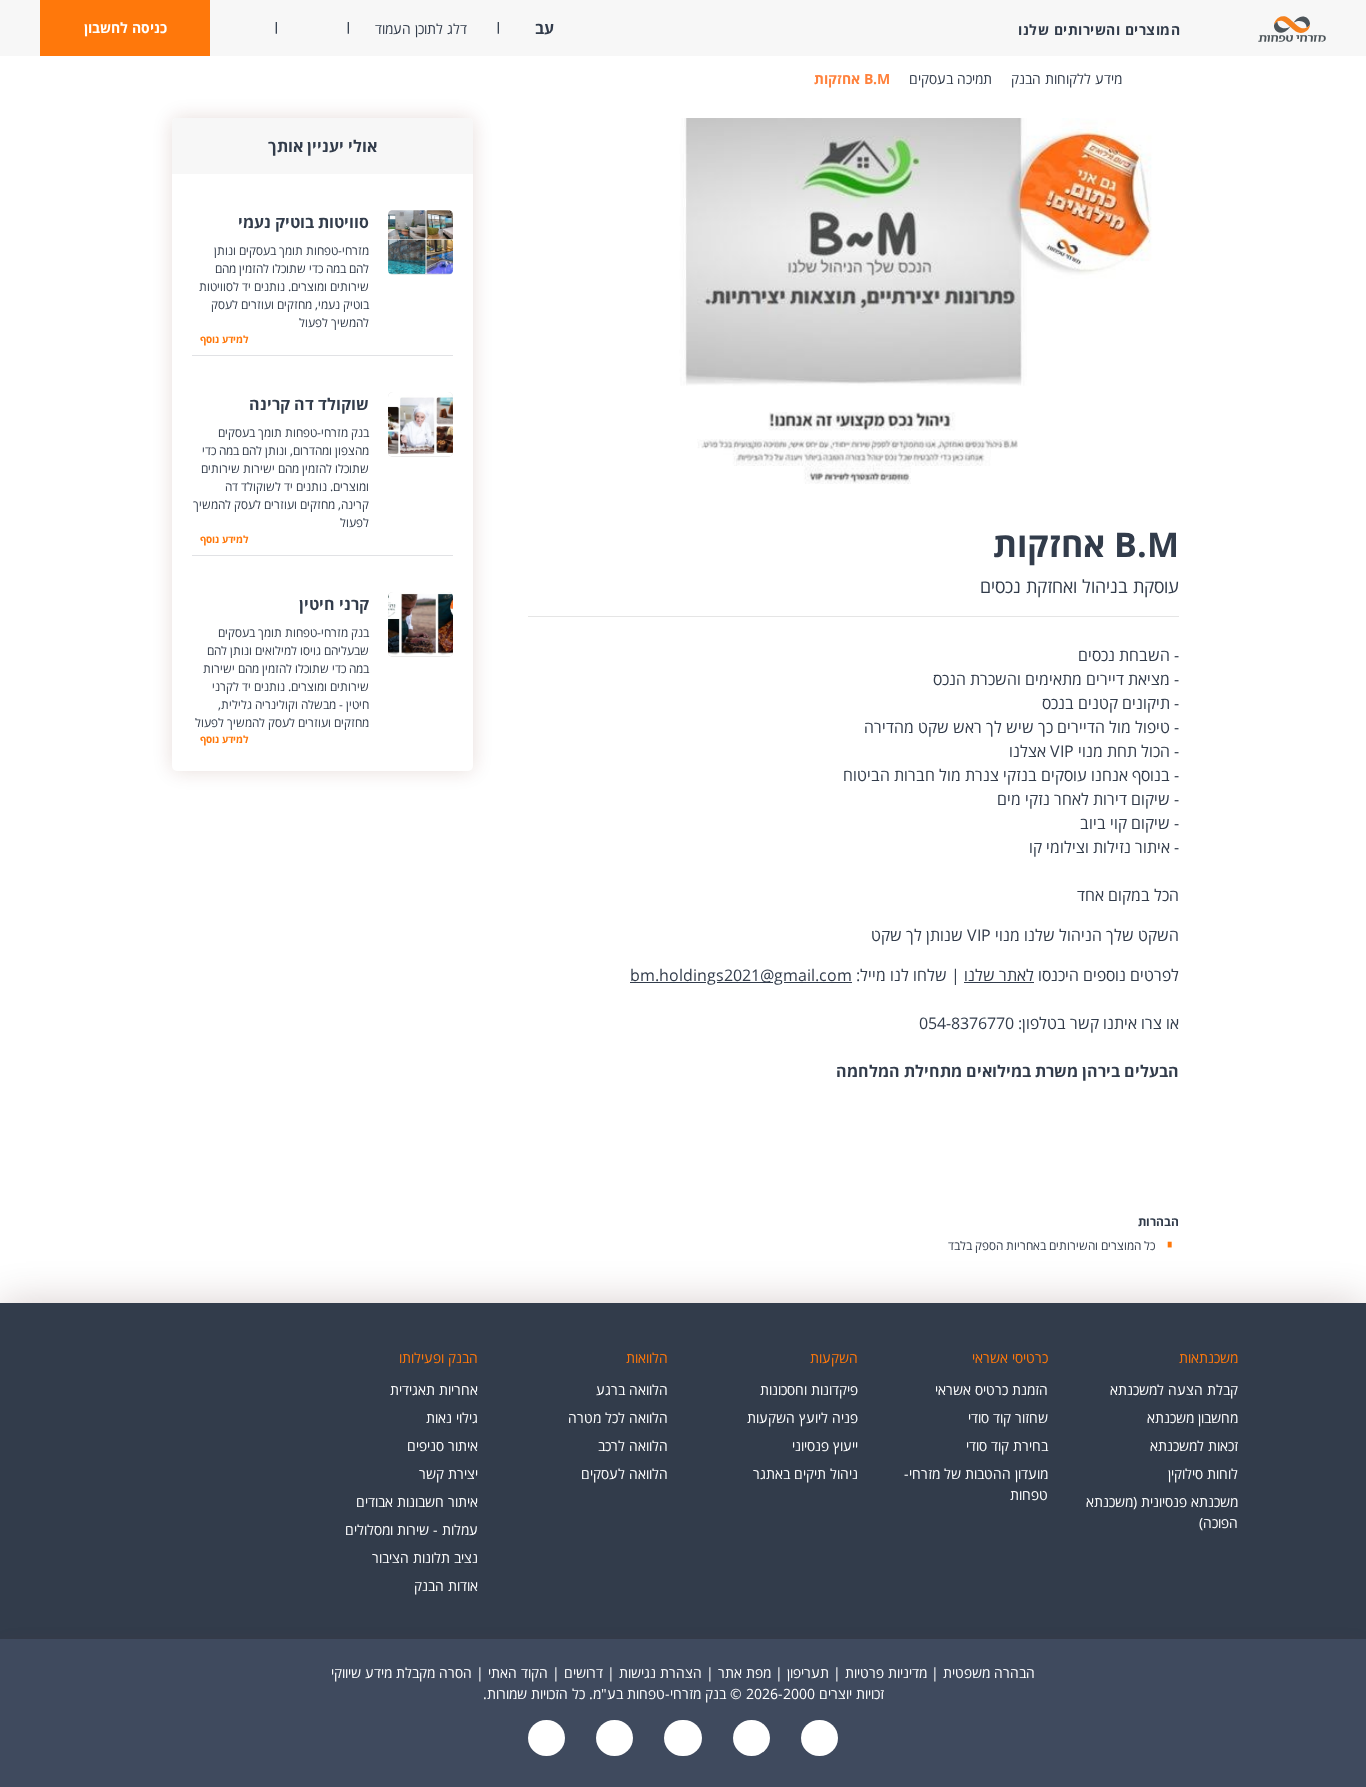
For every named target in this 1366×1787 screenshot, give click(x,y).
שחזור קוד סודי (1008, 1417)
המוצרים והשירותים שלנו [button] (1099, 29)
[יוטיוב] (749, 1739)
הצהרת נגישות (660, 1672)
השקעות (834, 1357)
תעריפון (808, 1672)
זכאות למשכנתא (1194, 1445)
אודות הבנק (446, 1585)
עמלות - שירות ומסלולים (411, 1529)
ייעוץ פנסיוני (825, 1445)
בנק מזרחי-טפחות (1152, 79)
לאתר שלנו (999, 975)
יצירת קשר (448, 1473)
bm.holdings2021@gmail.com (741, 975)
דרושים (583, 1672)
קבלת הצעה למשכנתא (1174, 1389)
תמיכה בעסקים (950, 78)
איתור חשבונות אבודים (417, 1501)
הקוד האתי (518, 1672)
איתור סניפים (442, 1445)
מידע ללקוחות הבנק (1066, 78)
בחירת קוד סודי (1007, 1445)
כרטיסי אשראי (1010, 1357)
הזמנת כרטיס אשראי (991, 1389)
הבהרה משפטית (989, 1672)
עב (542, 28)
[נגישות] (681, 1739)
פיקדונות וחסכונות (809, 1389)
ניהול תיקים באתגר (805, 1473)
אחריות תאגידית (434, 1389)
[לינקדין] (613, 1739)
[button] (125, 28)
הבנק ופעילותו (438, 1357)
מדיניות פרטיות (886, 1672)
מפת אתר (744, 1672)
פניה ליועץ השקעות (802, 1417)
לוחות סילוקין (1203, 1473)
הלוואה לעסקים (624, 1473)
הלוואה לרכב (633, 1445)
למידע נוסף (220, 339)
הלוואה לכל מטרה (618, 1417)
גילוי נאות (452, 1417)
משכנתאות (1208, 1357)
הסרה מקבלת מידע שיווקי (401, 1672)
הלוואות (647, 1357)
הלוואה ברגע (632, 1389)
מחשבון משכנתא (1192, 1417)
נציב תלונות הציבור (425, 1557)
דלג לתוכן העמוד (421, 28)
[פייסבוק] (817, 1739)
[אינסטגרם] (547, 1739)
